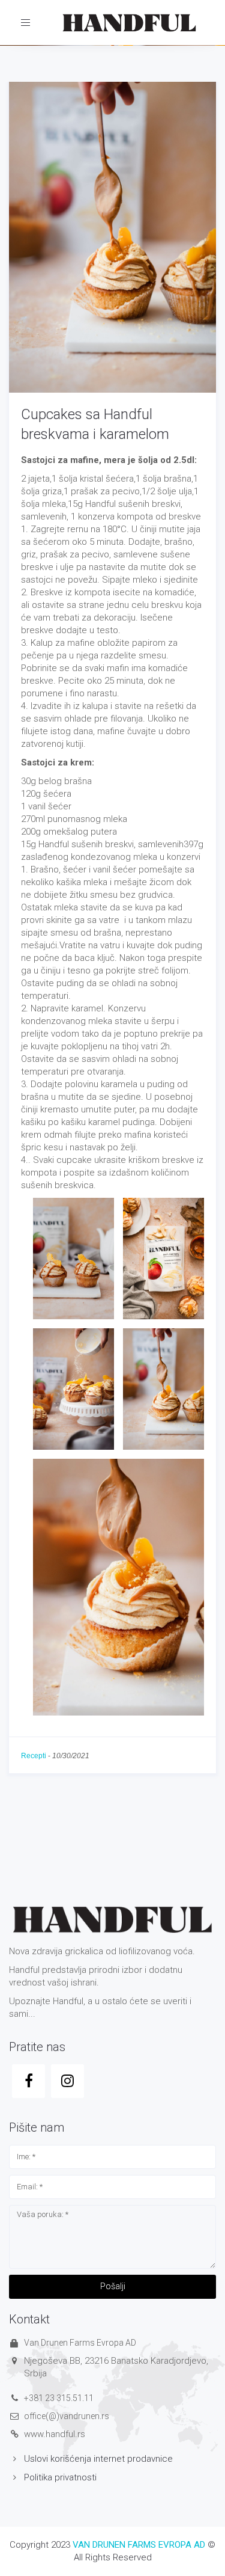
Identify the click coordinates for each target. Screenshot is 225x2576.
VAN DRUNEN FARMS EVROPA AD (139, 2545)
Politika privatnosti (60, 2477)
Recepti (34, 1756)
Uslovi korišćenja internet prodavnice (98, 2459)
